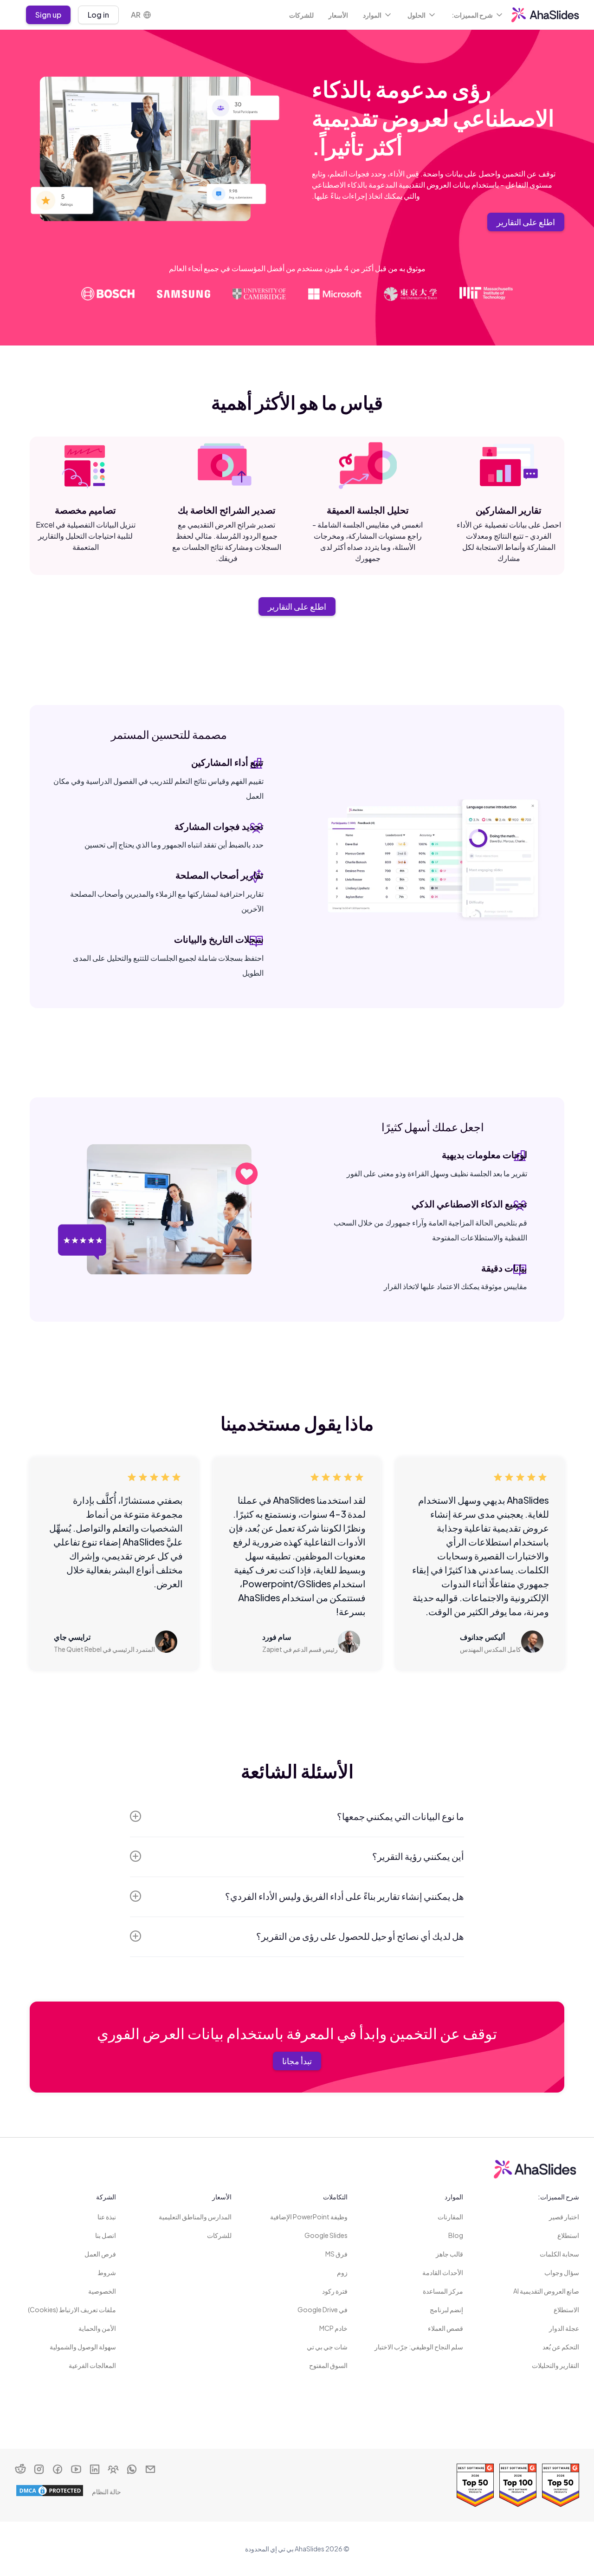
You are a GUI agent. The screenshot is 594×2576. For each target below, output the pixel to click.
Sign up (48, 15)
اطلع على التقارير (526, 222)
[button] (478, 15)
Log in (98, 15)
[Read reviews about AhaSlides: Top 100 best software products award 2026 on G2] (518, 2485)
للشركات (301, 15)
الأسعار (338, 15)
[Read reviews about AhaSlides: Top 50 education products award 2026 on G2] (475, 2485)
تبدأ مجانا (297, 2061)
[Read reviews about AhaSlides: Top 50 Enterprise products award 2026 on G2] (561, 2485)
